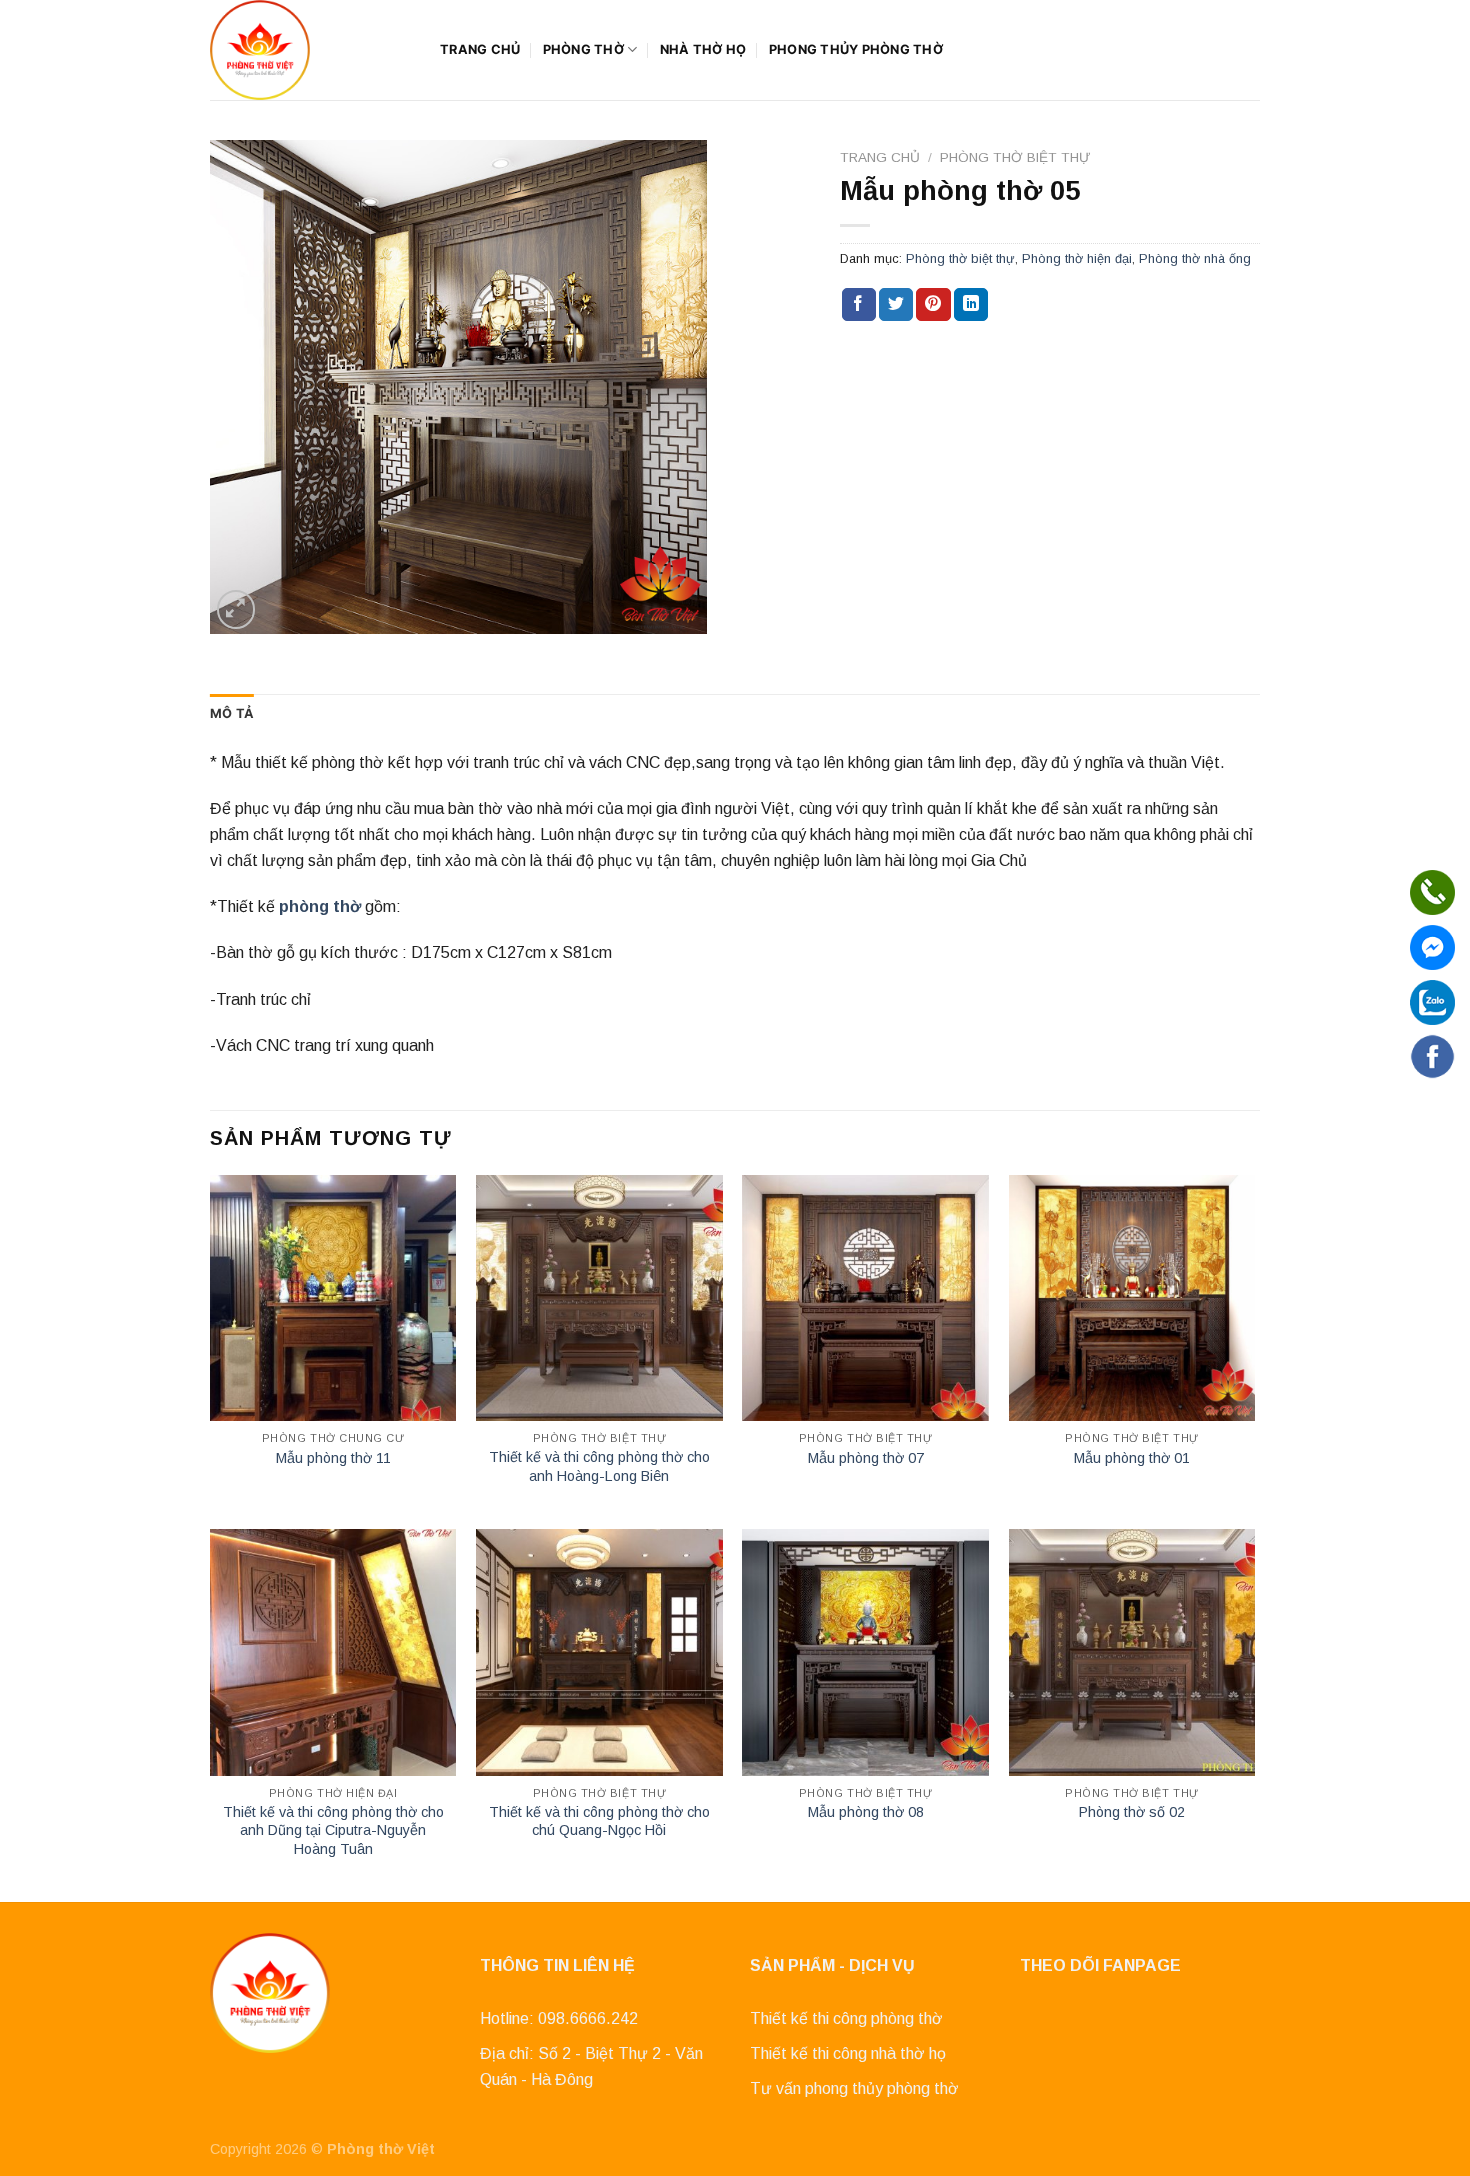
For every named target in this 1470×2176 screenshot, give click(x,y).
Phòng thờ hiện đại (1077, 258)
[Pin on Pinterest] (933, 305)
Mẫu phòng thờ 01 (1132, 1458)
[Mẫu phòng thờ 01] (1132, 1298)
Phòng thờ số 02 (1132, 1812)
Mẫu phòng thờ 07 (866, 1458)
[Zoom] (236, 609)
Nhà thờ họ (703, 49)
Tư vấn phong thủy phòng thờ (854, 2088)
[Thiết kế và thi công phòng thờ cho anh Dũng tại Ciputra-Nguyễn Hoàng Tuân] (333, 1652)
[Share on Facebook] (859, 305)
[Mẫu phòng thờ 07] (865, 1298)
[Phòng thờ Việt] (310, 50)
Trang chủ (480, 49)
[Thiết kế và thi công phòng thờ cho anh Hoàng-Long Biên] (599, 1298)
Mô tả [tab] (232, 713)
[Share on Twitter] (896, 305)
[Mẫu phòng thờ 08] (865, 1652)
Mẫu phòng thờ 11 (333, 1458)
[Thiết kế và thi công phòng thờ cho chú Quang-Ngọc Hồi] (599, 1652)
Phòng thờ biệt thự (1015, 157)
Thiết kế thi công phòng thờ (846, 2018)
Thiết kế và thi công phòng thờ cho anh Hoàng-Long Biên (599, 1466)
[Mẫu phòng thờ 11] (333, 1298)
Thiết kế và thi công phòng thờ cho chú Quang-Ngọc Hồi (599, 1821)
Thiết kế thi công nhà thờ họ (848, 2053)
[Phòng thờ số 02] (1132, 1652)
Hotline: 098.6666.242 (559, 2018)
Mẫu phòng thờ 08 (866, 1812)
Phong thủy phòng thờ (856, 49)
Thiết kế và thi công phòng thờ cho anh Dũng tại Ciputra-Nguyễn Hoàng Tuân (333, 1830)
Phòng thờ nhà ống (1195, 258)
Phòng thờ (583, 49)
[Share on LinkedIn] (971, 305)
